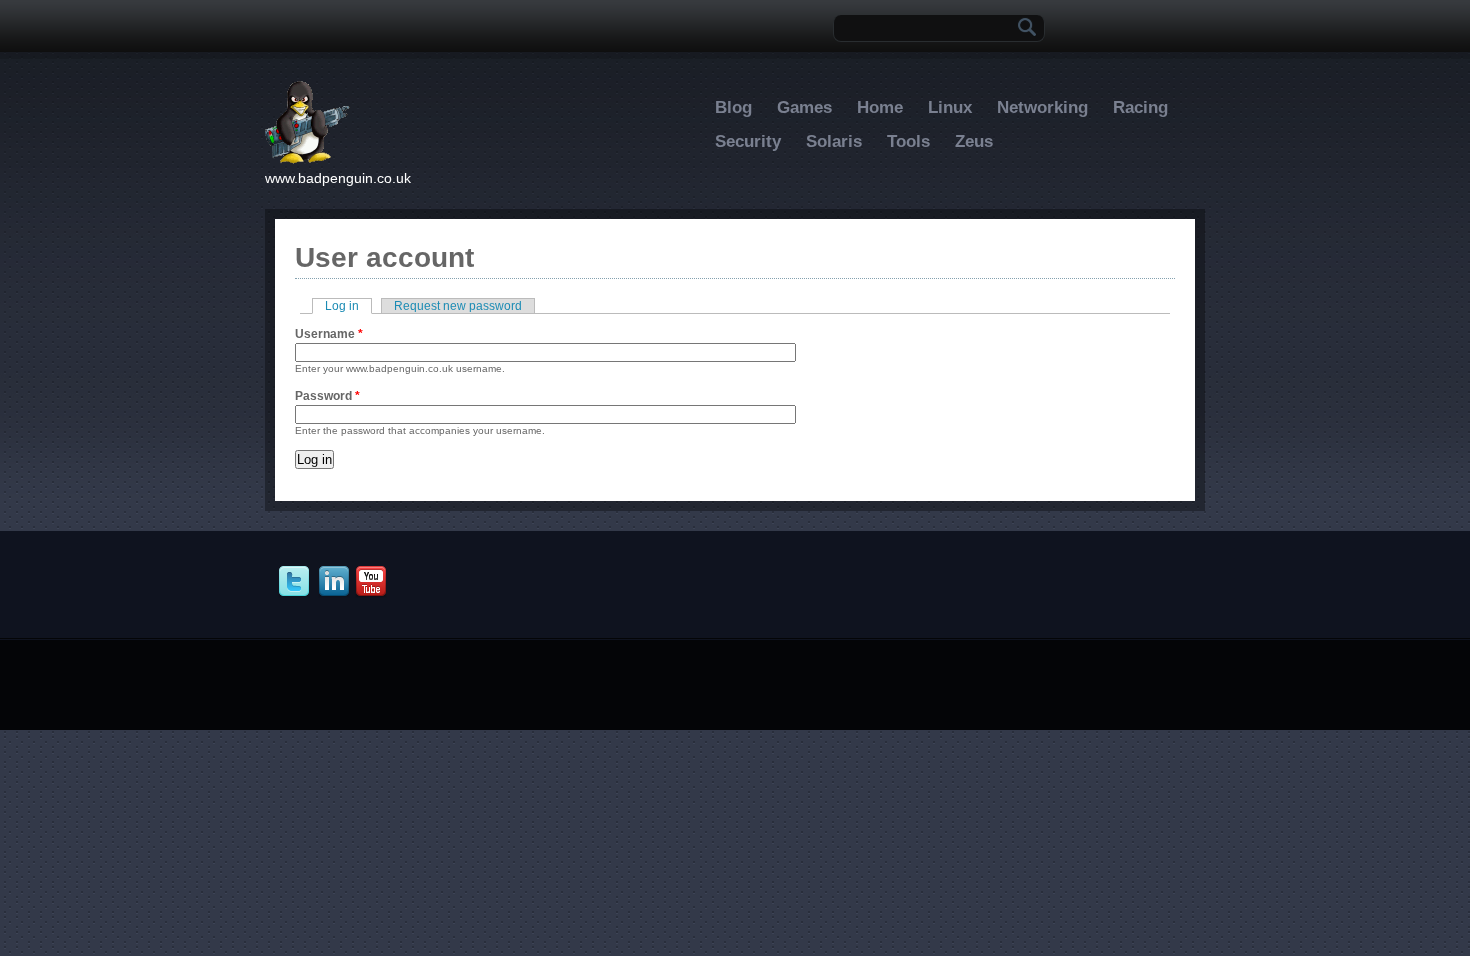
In (336, 582)
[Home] (307, 160)
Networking (1042, 107)
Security (748, 141)
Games (804, 107)
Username (329, 334)
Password (327, 396)
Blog (733, 107)
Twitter (296, 582)
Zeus (974, 141)
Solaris (834, 141)
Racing (1140, 107)
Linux (950, 107)
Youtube (373, 582)
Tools (908, 141)
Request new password (458, 306)
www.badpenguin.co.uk (338, 178)
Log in (348, 306)
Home (880, 107)
